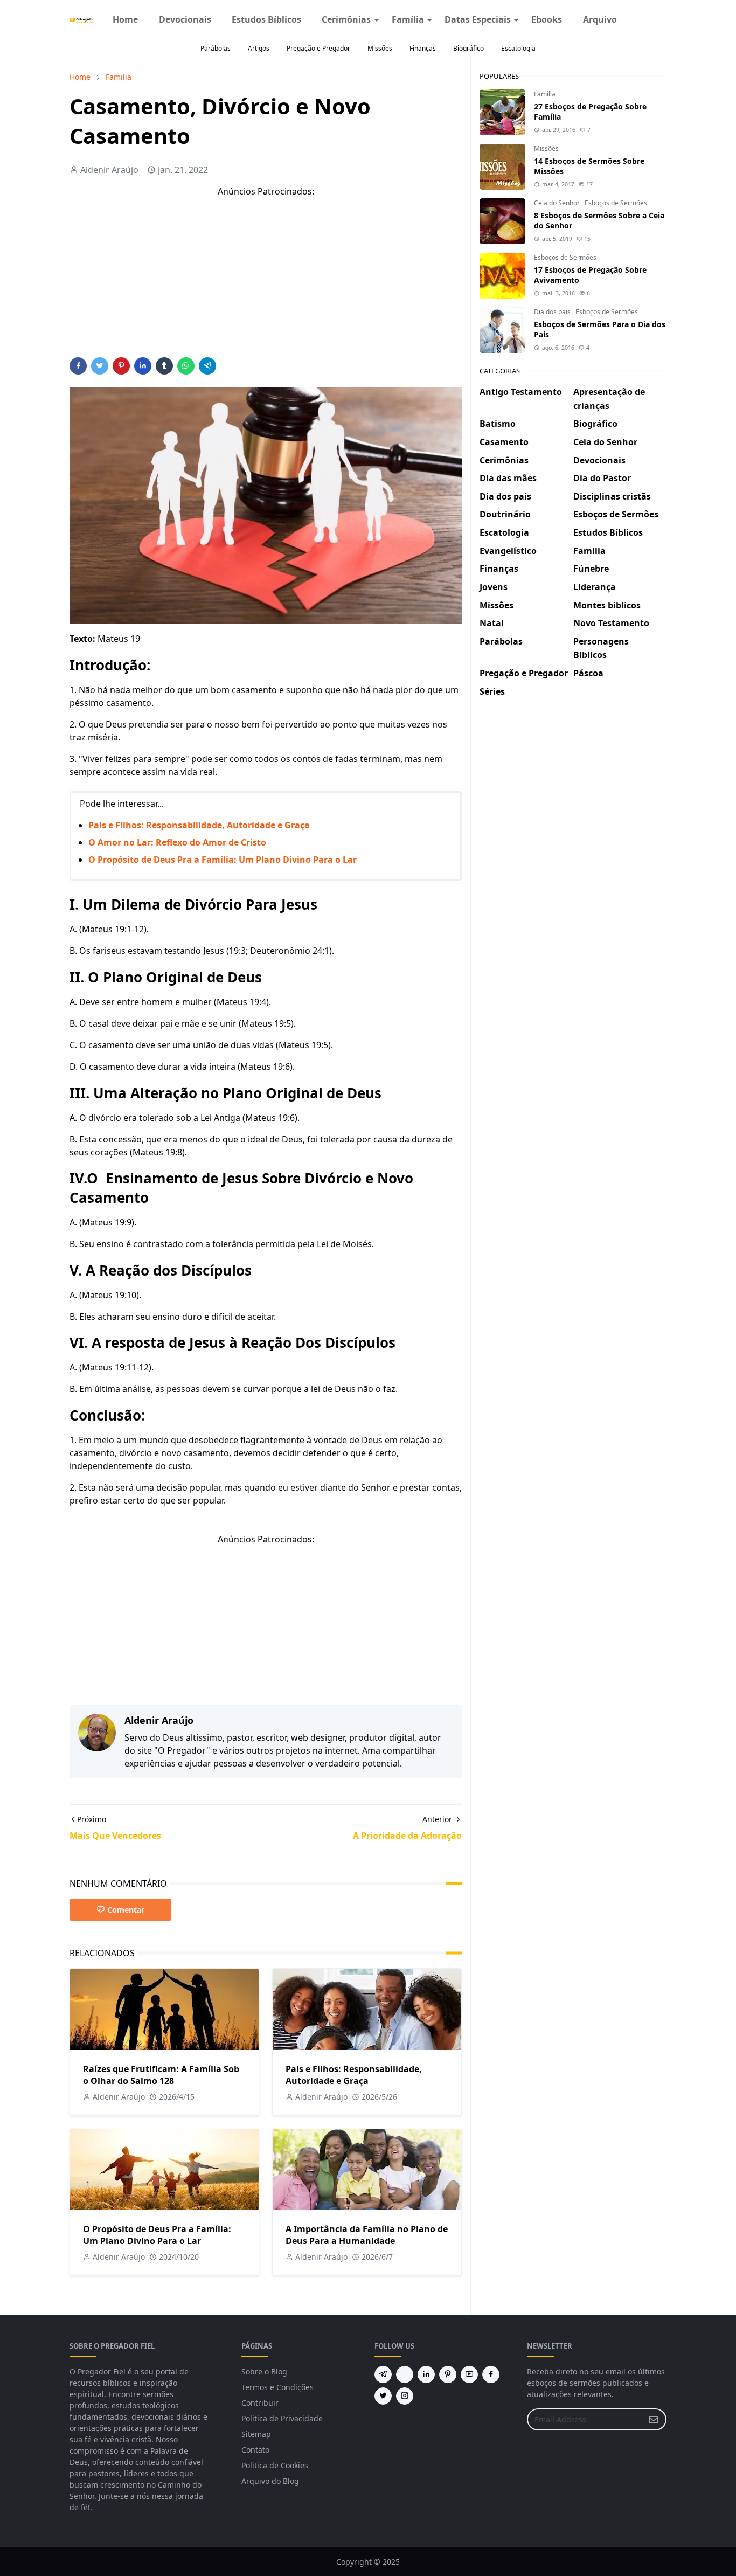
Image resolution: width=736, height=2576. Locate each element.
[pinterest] (448, 2374)
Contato (255, 2450)
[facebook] (631, 19)
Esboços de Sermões (616, 203)
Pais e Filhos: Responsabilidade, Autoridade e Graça (199, 825)
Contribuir (260, 2403)
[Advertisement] (266, 282)
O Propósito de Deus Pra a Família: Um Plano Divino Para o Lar (223, 860)
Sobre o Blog (264, 2371)
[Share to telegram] (207, 366)
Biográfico (468, 48)
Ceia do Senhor (558, 203)
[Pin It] (121, 366)
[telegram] (383, 2374)
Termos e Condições (277, 2387)
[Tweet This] (100, 366)
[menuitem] (125, 19)
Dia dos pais (553, 312)
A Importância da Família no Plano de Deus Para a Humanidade (367, 2235)
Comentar (126, 1910)
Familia (545, 94)
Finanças (423, 48)
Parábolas (216, 48)
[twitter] (383, 2396)
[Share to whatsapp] (186, 366)
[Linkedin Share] (143, 366)
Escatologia (518, 48)
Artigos (259, 48)
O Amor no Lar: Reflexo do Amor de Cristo (177, 842)
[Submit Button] (654, 2419)
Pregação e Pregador (318, 48)
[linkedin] (426, 2374)
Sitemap (256, 2434)
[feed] (405, 2374)
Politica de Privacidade (282, 2418)
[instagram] (640, 19)
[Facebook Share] (78, 366)
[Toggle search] (662, 19)
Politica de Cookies (275, 2465)
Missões (380, 48)
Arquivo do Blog (270, 2481)
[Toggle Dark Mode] (654, 19)
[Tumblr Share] (164, 366)
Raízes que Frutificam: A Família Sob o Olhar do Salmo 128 (161, 2075)
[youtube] (469, 2374)
